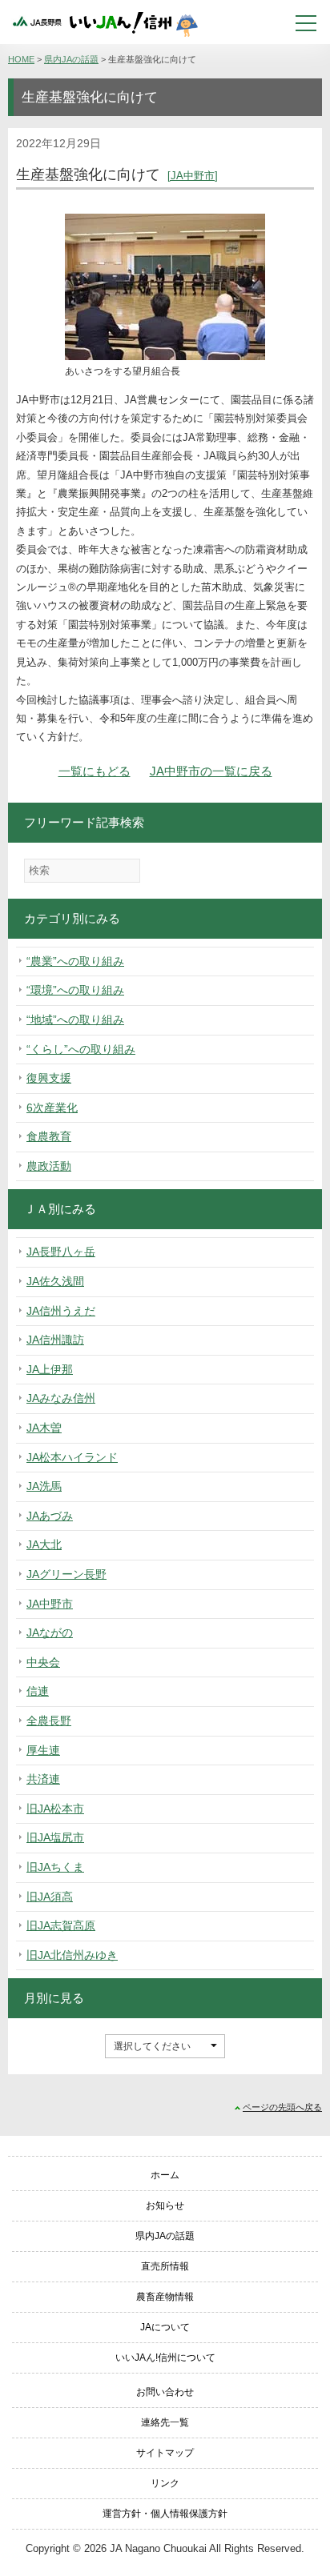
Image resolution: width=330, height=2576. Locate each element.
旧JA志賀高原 (61, 1925)
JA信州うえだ (61, 1311)
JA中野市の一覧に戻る (211, 771)
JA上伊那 (50, 1369)
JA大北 (44, 1544)
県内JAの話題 (71, 59)
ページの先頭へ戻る (282, 2107)
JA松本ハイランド (72, 1457)
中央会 (43, 1662)
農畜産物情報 (165, 2297)
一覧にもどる (95, 771)
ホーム (165, 2175)
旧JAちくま (55, 1867)
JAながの (50, 1633)
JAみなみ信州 (61, 1398)
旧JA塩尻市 (55, 1837)
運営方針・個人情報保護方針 (165, 2514)
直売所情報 (165, 2266)
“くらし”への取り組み (81, 1049)
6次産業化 (52, 1108)
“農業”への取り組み (75, 961)
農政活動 (49, 1166)
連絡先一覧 (165, 2422)
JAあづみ (50, 1516)
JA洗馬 (44, 1486)
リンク (165, 2483)
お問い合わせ (165, 2392)
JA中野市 (193, 176)
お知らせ (165, 2205)
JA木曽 (44, 1428)
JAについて (165, 2327)
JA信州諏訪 (55, 1340)
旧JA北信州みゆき (72, 1955)
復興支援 (49, 1078)
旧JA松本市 (55, 1809)
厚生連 (43, 1750)
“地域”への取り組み (75, 1020)
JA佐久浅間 (55, 1281)
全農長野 (49, 1721)
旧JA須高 (50, 1897)
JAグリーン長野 (66, 1574)
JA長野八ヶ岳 (61, 1252)
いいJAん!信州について (165, 2358)
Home (21, 59)
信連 (38, 1691)
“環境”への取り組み (75, 990)
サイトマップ (165, 2453)
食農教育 (49, 1136)
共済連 (43, 1779)
